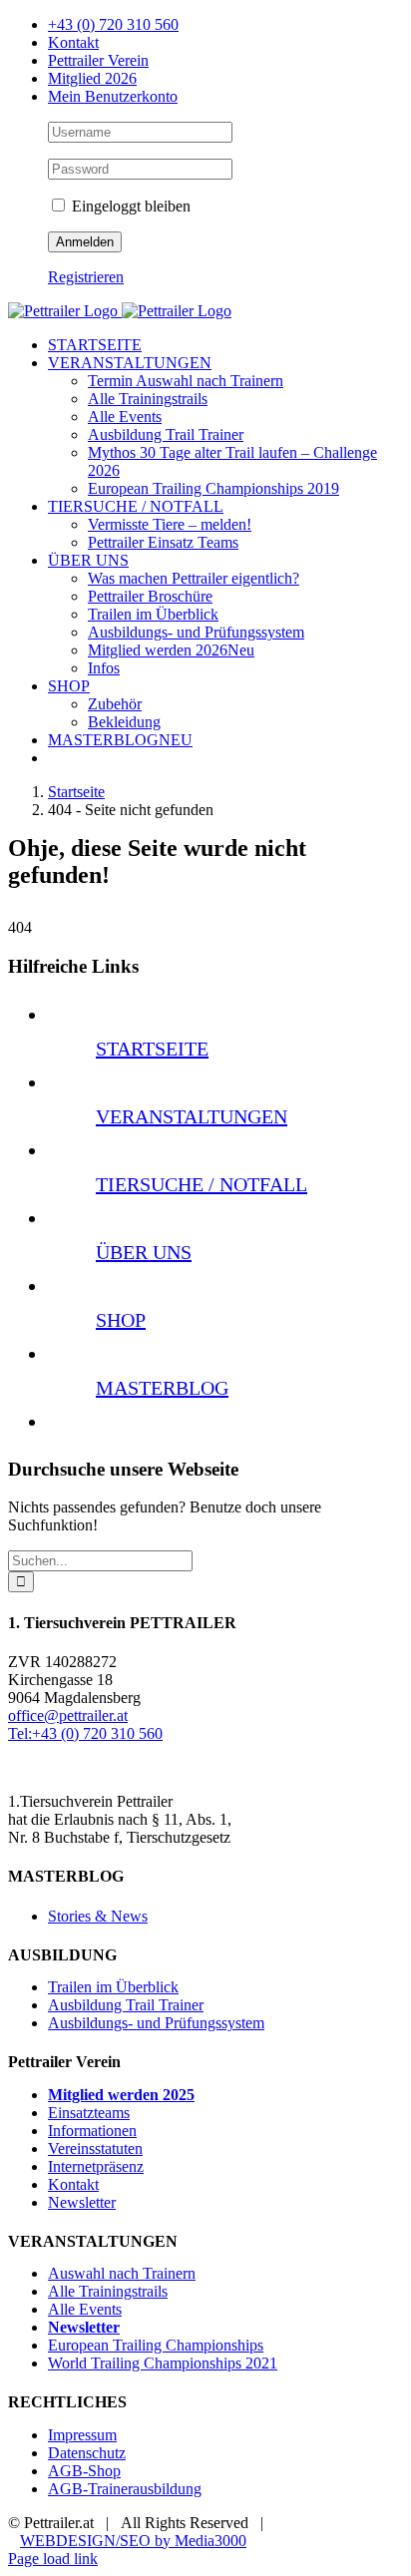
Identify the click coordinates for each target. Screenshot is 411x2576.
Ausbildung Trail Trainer (126, 2005)
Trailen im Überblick (113, 1987)
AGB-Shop (84, 2471)
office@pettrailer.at (68, 1716)
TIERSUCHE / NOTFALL (202, 1184)
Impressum (82, 2435)
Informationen (92, 2131)
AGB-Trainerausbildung (125, 2489)
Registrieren (86, 277)
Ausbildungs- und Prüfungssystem (156, 2023)
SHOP (121, 1320)
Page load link (53, 2559)
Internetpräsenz (96, 2166)
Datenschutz (87, 2453)
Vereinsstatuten (95, 2148)
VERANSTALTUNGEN (192, 1116)
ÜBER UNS (144, 1252)
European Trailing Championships (156, 2345)
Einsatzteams (89, 2113)
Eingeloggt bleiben (129, 206)
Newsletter (82, 2202)
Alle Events (85, 2309)
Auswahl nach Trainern (122, 2273)
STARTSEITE (152, 1049)
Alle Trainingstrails (108, 2291)
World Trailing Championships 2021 (163, 2363)
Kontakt (73, 2184)
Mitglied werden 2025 (121, 2095)
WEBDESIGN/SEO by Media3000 (133, 2541)
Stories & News (98, 1916)
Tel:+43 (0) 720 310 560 (85, 1733)
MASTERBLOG (162, 1388)
